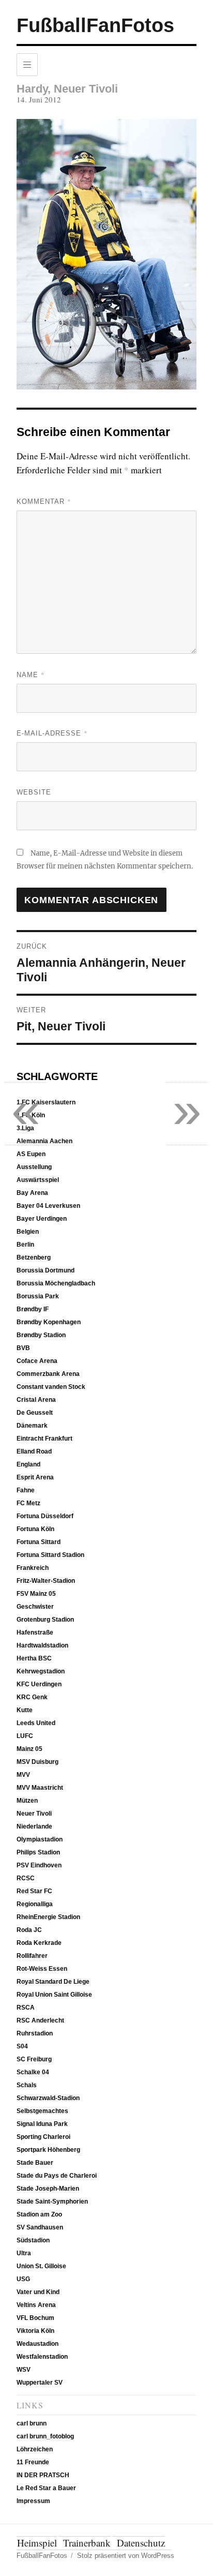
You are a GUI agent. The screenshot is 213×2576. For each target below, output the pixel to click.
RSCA (26, 2008)
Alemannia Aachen (44, 1141)
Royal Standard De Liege (53, 1982)
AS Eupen (31, 1154)
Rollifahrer (32, 1956)
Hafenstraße (35, 1633)
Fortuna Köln (35, 1529)
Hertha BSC (34, 1658)
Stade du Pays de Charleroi (57, 2176)
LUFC (25, 1736)
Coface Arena (37, 1361)
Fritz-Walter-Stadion (46, 1581)
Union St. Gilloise (41, 2266)
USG (23, 2279)
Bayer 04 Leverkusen (48, 1206)
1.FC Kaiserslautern (46, 1102)
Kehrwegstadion (41, 1671)
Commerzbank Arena (48, 1374)
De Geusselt (35, 1413)
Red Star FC (34, 1891)
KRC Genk (32, 1697)
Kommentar (44, 501)
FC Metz (28, 1503)
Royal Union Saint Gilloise (54, 1995)
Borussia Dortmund (45, 1270)
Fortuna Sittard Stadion (50, 1555)
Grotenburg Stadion (45, 1620)
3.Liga (25, 1128)
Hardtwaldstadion (42, 1645)
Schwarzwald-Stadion (48, 2098)
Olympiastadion (40, 1839)
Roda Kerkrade (39, 1943)
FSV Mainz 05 (36, 1594)
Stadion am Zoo (39, 2214)
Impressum (33, 2501)
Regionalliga (35, 1904)
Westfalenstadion (42, 2357)
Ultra (24, 2253)
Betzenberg (34, 1257)
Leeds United (36, 1723)
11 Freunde (33, 2462)
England (28, 1464)
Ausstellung (34, 1167)
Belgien (28, 1232)
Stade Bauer (35, 2163)
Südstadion (33, 2240)
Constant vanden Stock (51, 1387)
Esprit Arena (35, 1477)
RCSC (26, 1878)
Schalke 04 (33, 2072)
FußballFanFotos (95, 25)
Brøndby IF (33, 1309)
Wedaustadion (37, 2344)
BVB (23, 1348)
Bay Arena (32, 1193)
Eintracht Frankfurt (44, 1439)
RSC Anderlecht (40, 2020)
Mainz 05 (29, 1749)
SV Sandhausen (40, 2227)
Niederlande (34, 1826)
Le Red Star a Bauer (46, 2488)
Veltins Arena (36, 2305)
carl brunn (32, 2423)
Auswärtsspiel (38, 1180)
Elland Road (34, 1451)
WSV (24, 2370)
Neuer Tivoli (34, 1814)
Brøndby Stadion (41, 1335)
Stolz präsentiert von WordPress (126, 2556)
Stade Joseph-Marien (48, 2189)
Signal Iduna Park (42, 2124)
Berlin (25, 1245)
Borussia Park (38, 1296)
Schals (27, 2085)
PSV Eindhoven (39, 1865)
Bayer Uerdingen (42, 1219)
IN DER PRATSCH (43, 2475)
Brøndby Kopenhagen (49, 1322)
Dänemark (32, 1426)
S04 (22, 2046)
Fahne (26, 1490)
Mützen (27, 1801)
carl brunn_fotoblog (45, 2436)
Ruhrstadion (35, 2033)
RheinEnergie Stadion (48, 1917)
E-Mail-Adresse (52, 733)
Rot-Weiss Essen (42, 1969)
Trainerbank (87, 2543)
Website (34, 792)
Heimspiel (37, 2543)
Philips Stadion (38, 1852)
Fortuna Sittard (39, 1542)
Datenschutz (141, 2543)
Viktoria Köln (35, 2331)
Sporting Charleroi (43, 2137)
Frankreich (33, 1568)
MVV (23, 1775)
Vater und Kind (38, 2292)
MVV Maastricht (40, 1788)
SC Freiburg (34, 2059)
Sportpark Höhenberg (48, 2150)
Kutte (25, 1710)
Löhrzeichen (35, 2449)
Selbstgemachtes (42, 2111)
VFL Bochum (35, 2318)
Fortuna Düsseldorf (45, 1516)
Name (31, 675)
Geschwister (35, 1607)
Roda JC (29, 1930)
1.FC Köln (31, 1115)
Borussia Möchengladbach (56, 1283)
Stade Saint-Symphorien (52, 2201)
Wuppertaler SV (40, 2383)
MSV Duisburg (37, 1762)
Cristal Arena (36, 1400)
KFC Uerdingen (39, 1684)
